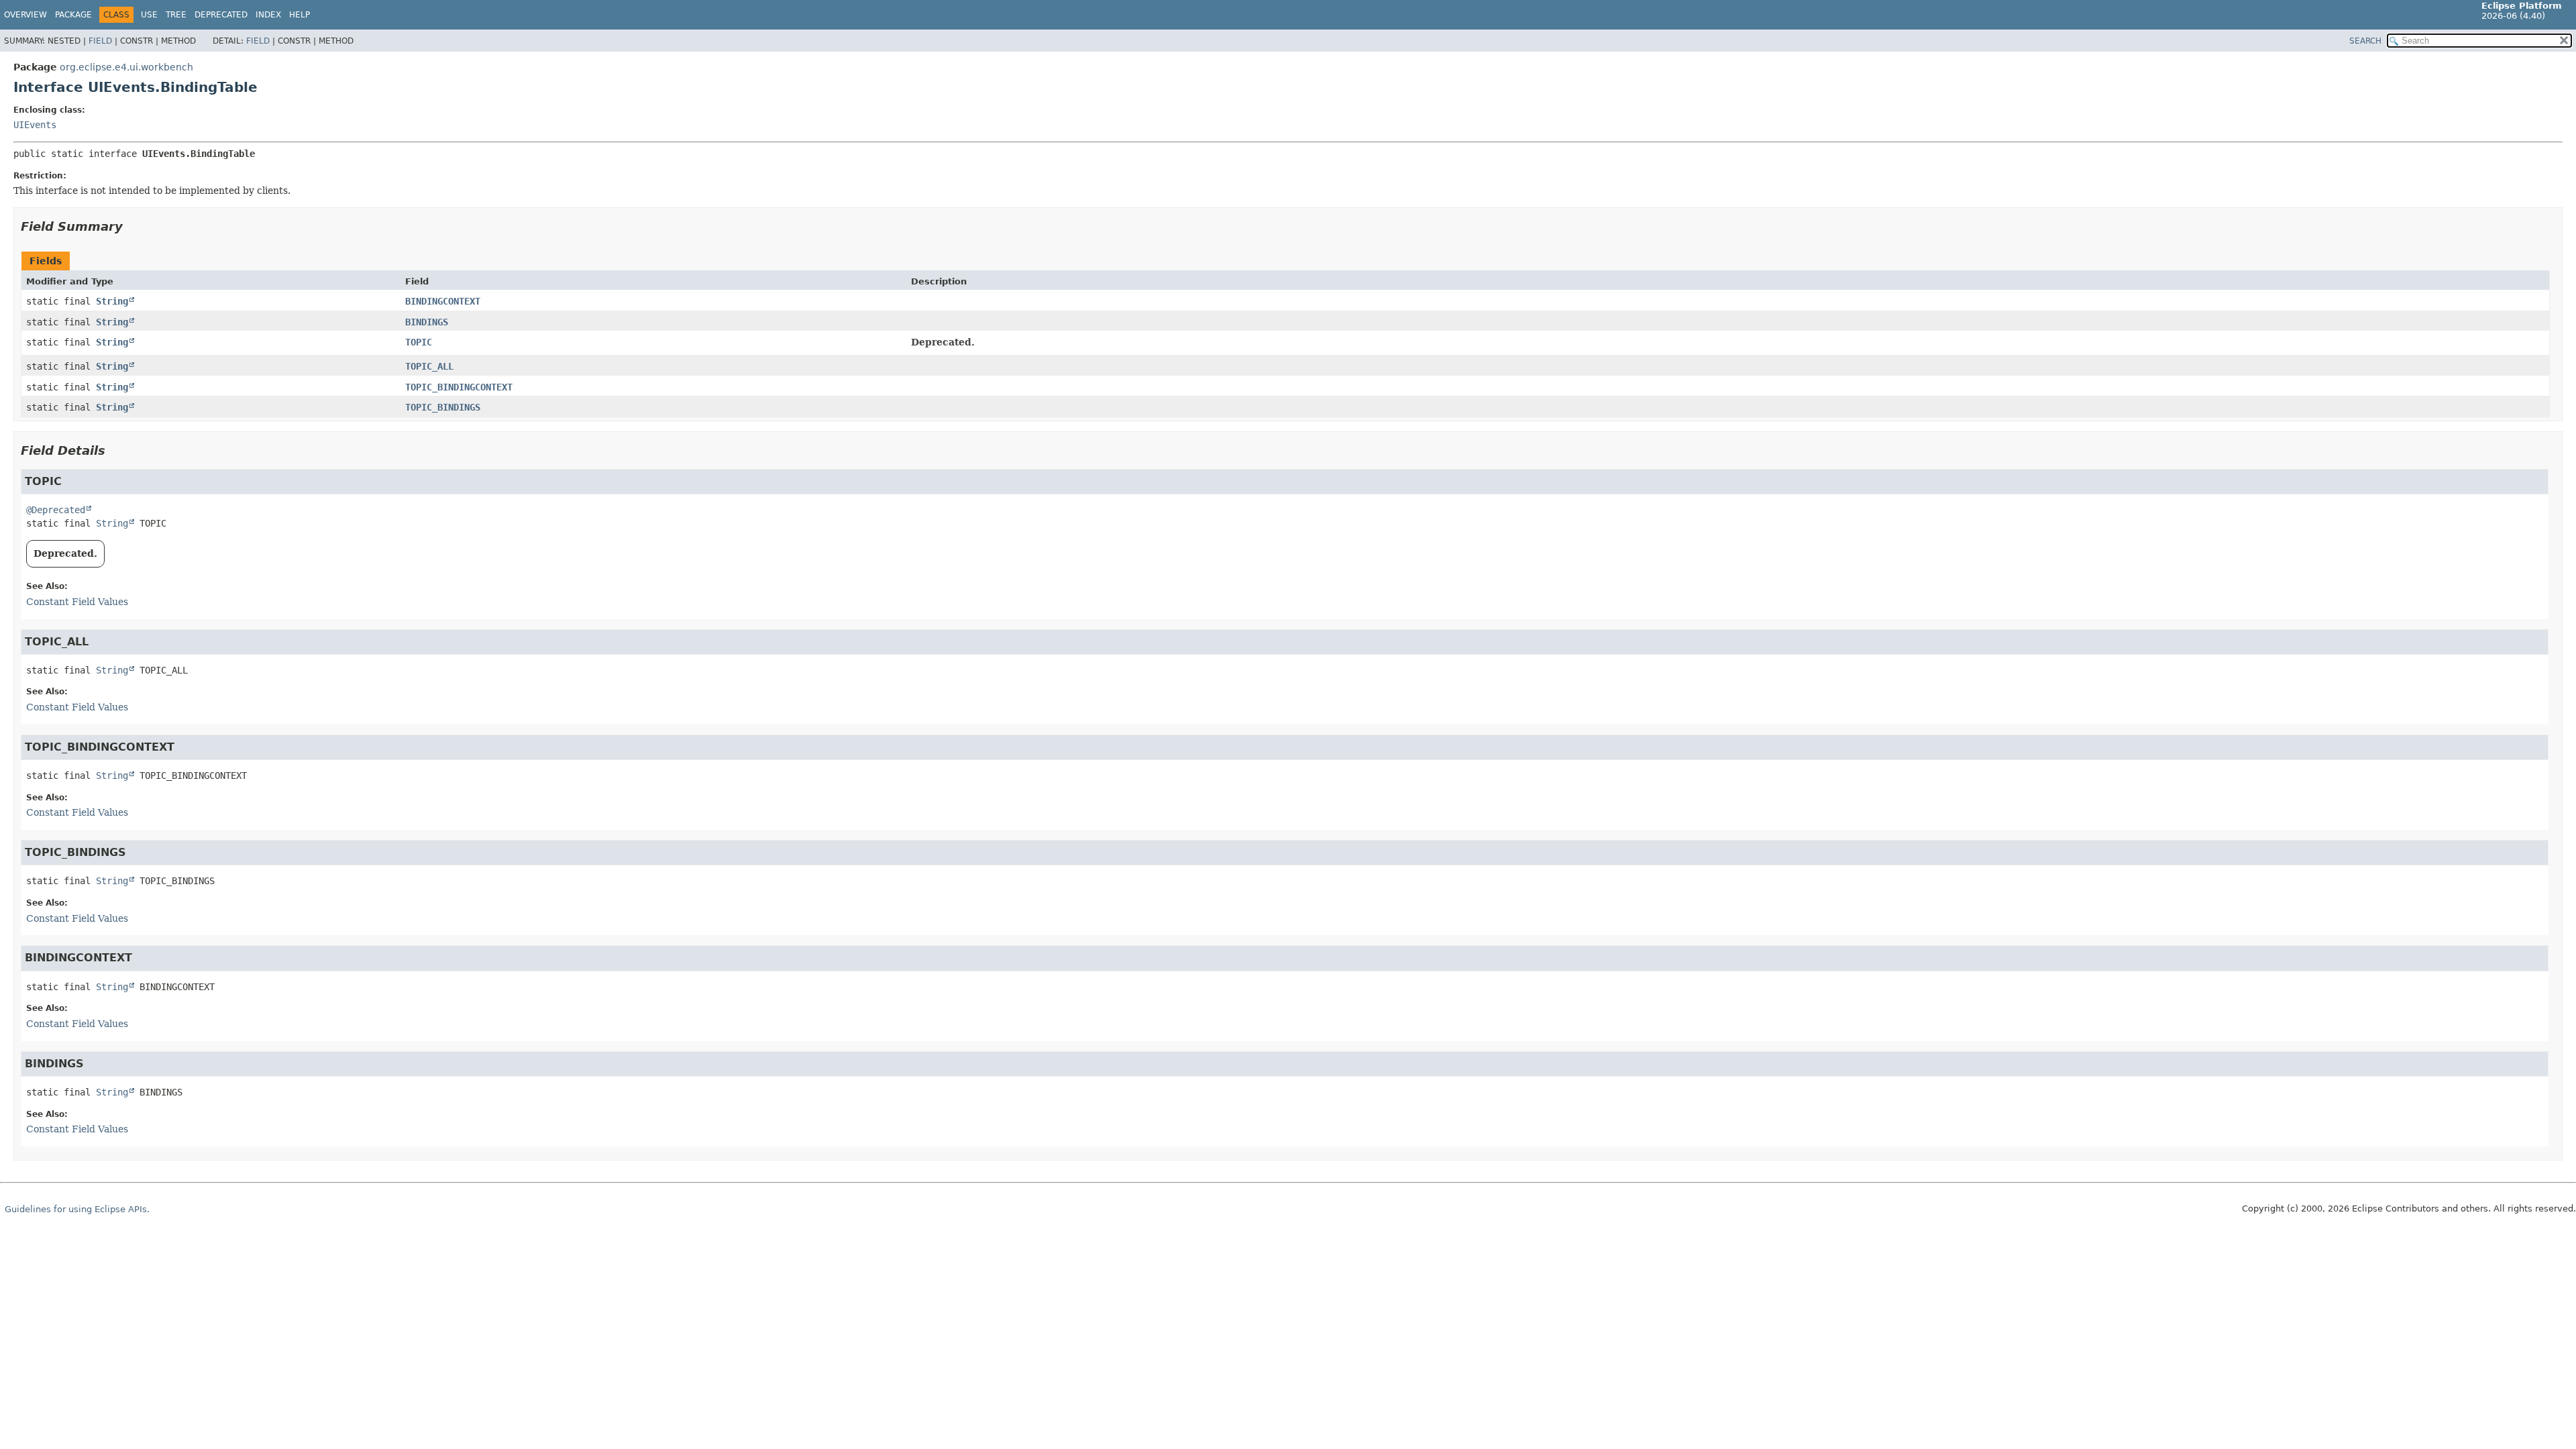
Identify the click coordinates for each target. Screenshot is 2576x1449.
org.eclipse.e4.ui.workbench (126, 67)
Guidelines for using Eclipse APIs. (77, 1209)
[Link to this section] (132, 226)
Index (268, 15)
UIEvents (35, 125)
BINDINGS (427, 322)
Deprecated (221, 15)
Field (100, 41)
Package (73, 15)
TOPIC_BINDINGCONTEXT (459, 387)
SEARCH (2365, 41)
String (112, 301)
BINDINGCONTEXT (443, 301)
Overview (25, 15)
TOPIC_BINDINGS (443, 407)
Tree (176, 15)
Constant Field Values (77, 602)
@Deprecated (56, 510)
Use (149, 15)
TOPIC (419, 342)
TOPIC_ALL (429, 366)
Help (300, 15)
